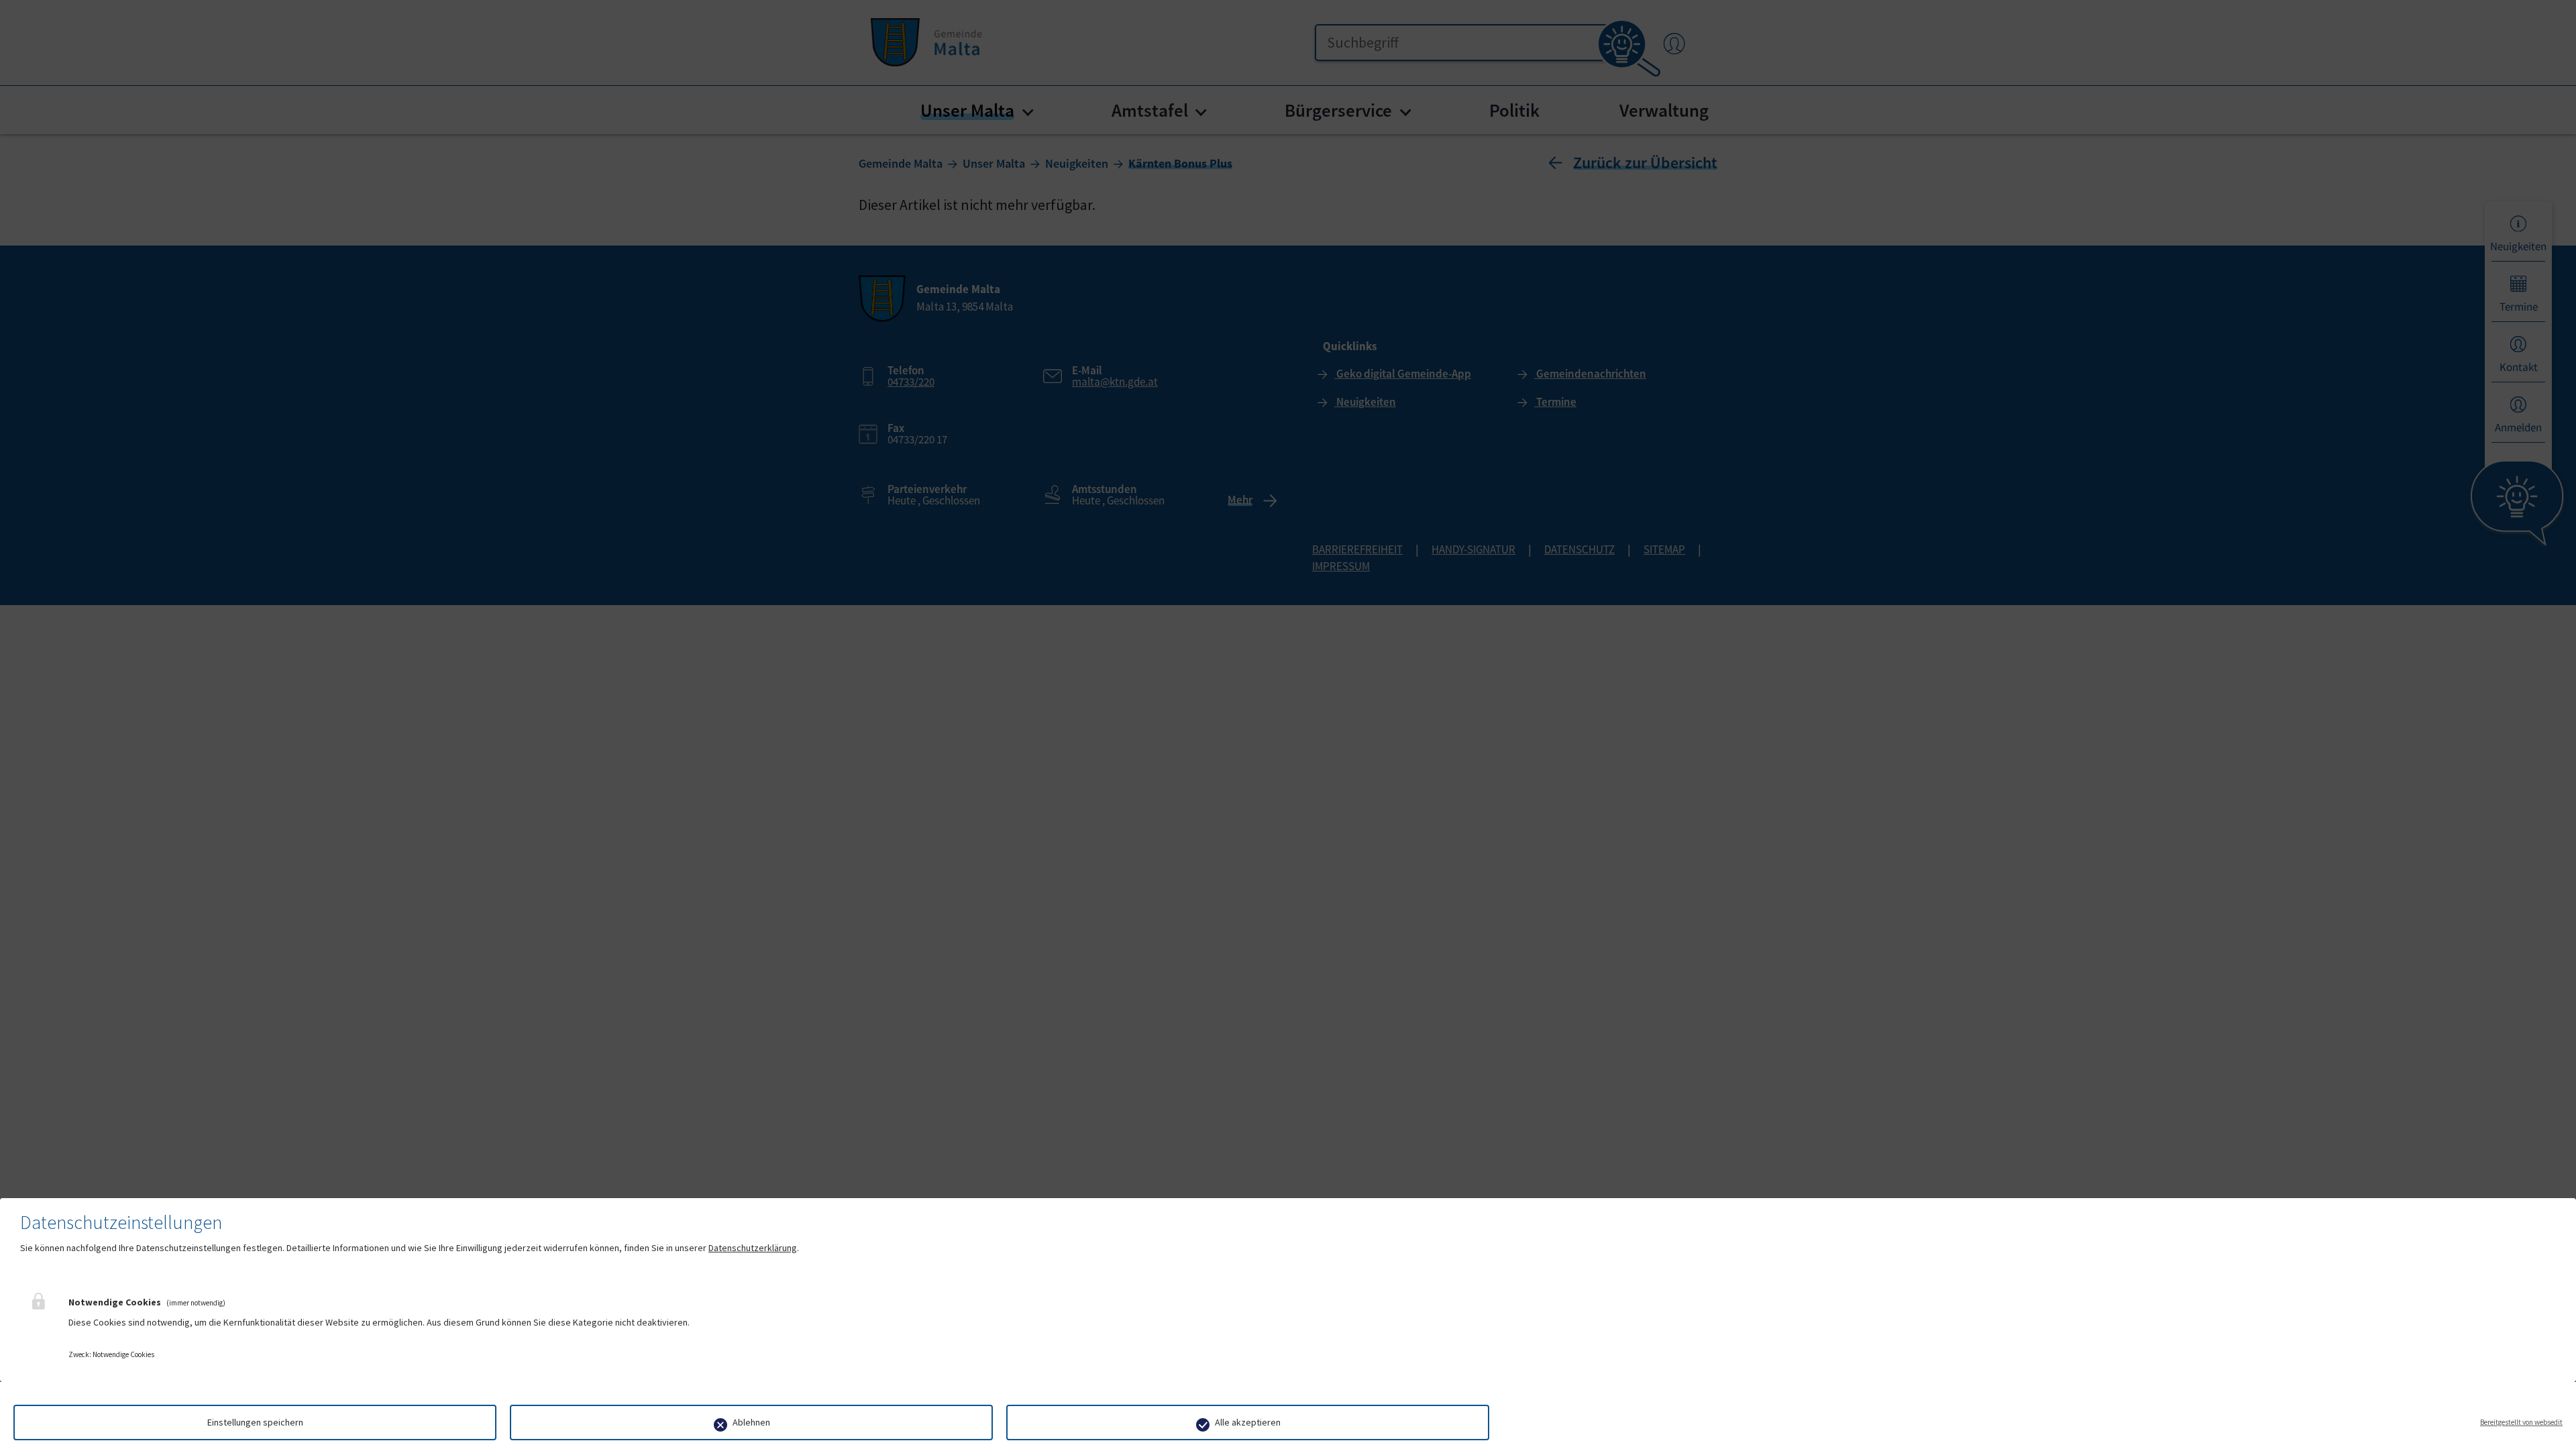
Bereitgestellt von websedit (2521, 1422)
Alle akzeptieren (1248, 1422)
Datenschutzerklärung (753, 1248)
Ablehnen (751, 1422)
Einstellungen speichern (255, 1422)
